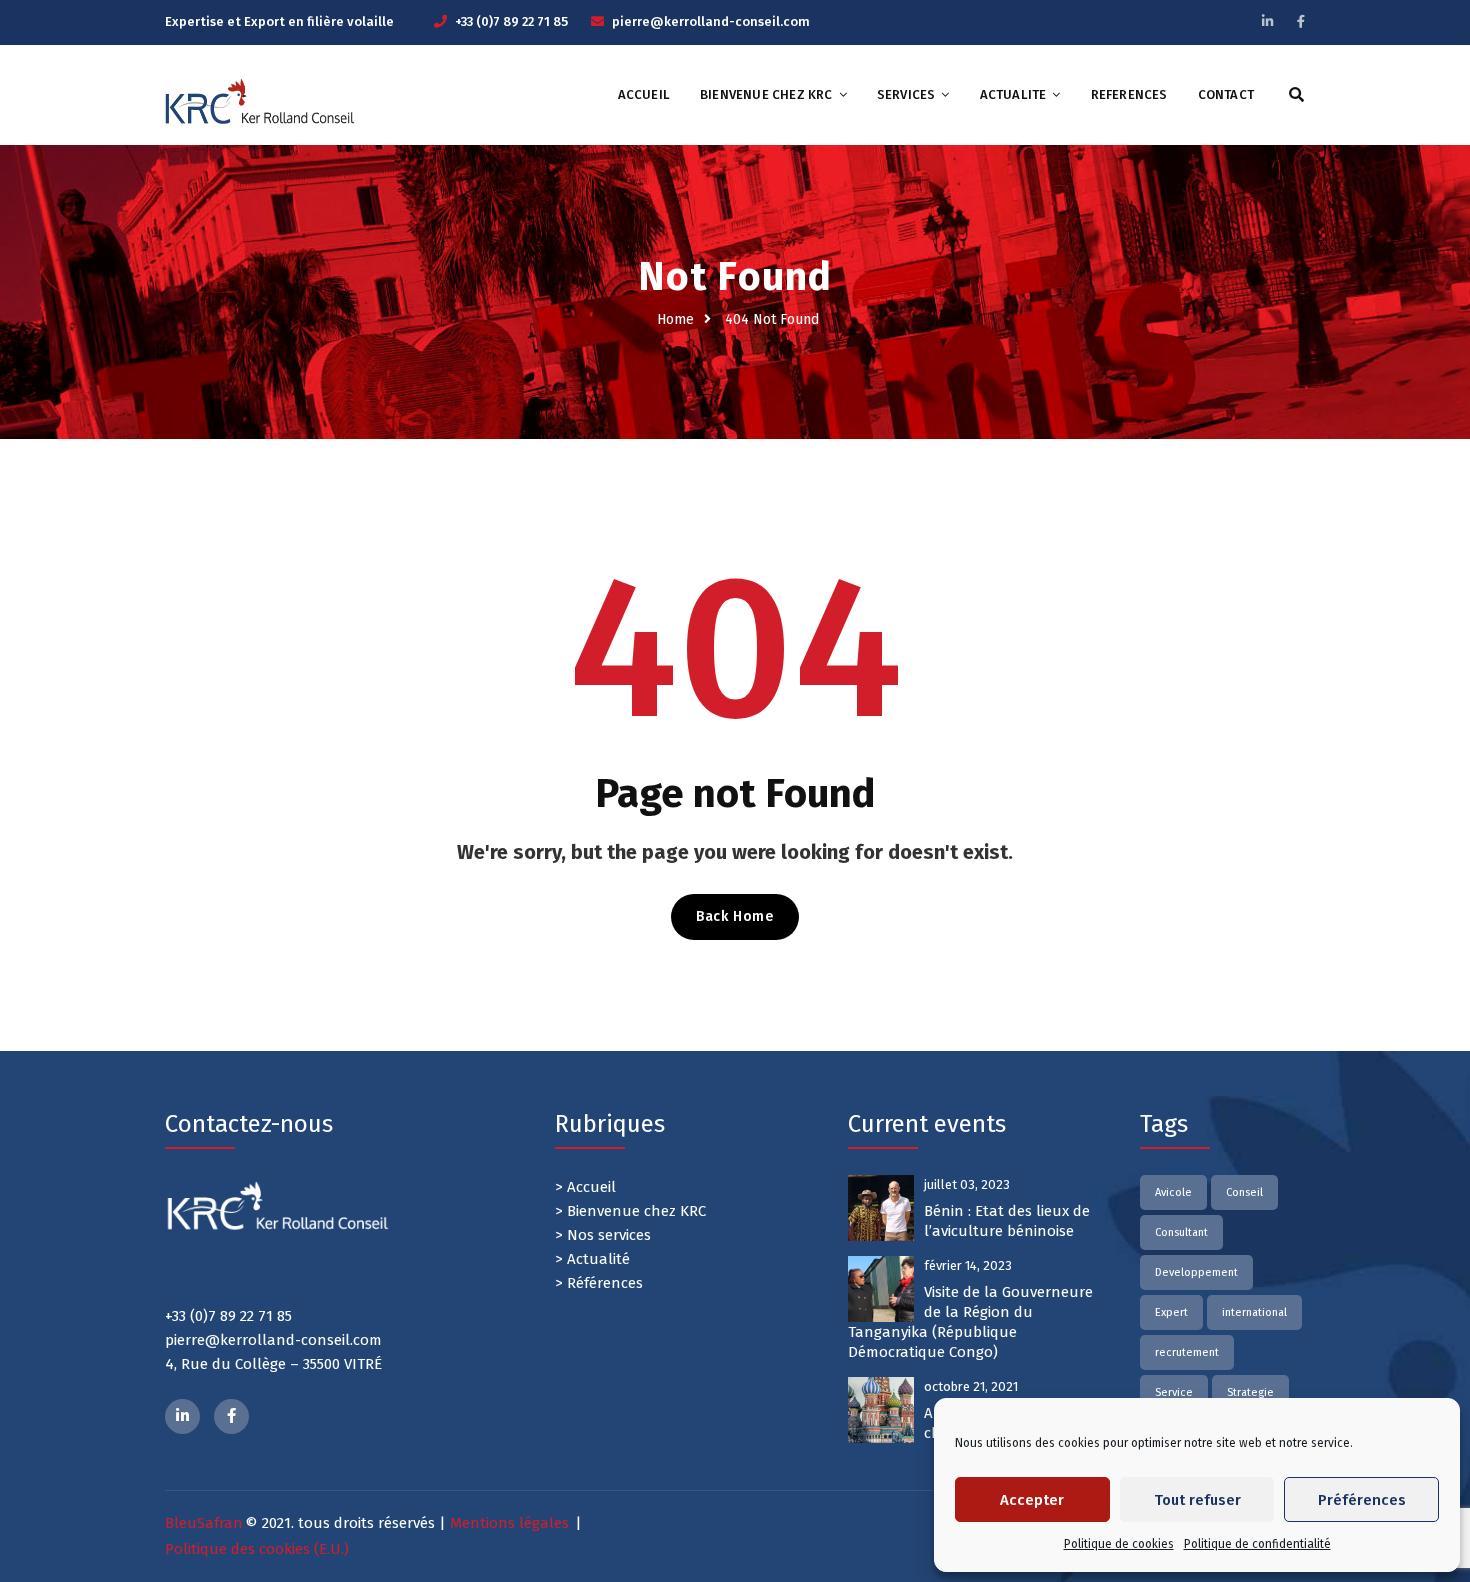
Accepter (1032, 1500)
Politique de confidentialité (1257, 1544)
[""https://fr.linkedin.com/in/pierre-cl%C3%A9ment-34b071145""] (1267, 21)
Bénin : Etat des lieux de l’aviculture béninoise (1007, 1221)
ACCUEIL (644, 94)
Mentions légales (509, 1523)
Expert (1171, 1312)
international (1254, 1312)
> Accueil (585, 1187)
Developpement (1196, 1272)
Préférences (1362, 1500)
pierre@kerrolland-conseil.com (711, 21)
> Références (599, 1283)
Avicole (1173, 1192)
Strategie (1250, 1392)
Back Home (734, 916)
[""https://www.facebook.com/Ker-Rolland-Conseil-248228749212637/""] (1301, 21)
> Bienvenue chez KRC (630, 1211)
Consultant (1181, 1232)
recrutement (1187, 1352)
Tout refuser (1197, 1500)
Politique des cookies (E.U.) (257, 1549)
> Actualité (592, 1259)
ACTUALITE (1013, 94)
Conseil (1244, 1192)
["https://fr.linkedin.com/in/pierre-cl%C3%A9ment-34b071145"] (182, 1416)
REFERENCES (1129, 94)
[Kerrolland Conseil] (260, 101)
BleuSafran (204, 1523)
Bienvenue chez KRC (766, 94)
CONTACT (1226, 94)
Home (675, 319)
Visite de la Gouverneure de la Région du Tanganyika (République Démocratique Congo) (970, 1322)
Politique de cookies (1119, 1544)
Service (1174, 1392)
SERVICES (906, 94)
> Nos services (603, 1235)
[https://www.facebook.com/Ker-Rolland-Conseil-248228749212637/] (231, 1416)
